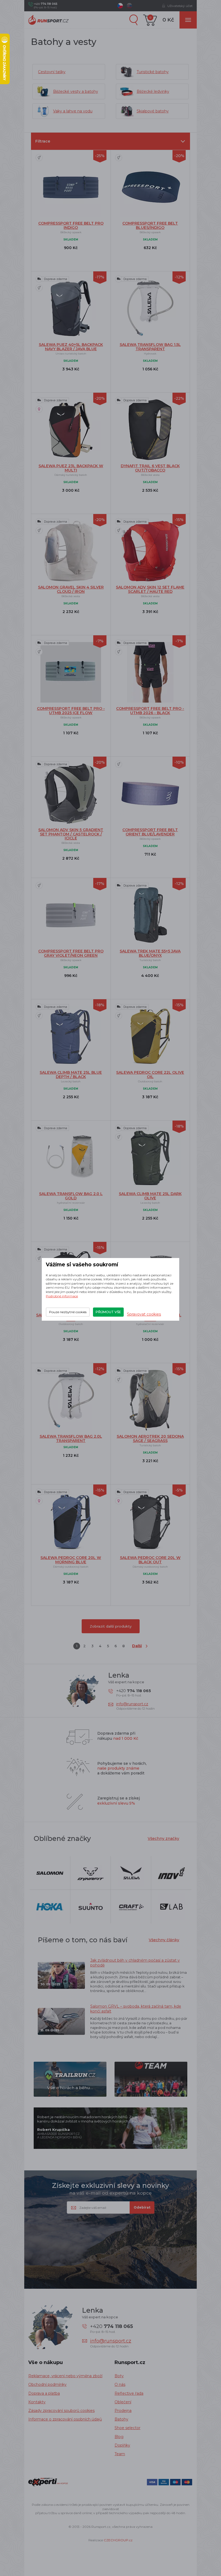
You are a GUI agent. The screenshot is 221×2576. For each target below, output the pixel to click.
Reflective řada (129, 2393)
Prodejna (123, 2411)
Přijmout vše (108, 1312)
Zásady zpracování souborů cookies (61, 2411)
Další (137, 1646)
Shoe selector (127, 2428)
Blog (119, 2437)
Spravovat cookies (144, 1314)
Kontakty (37, 2402)
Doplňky (122, 2445)
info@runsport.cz (132, 1704)
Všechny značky (163, 1838)
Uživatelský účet (180, 6)
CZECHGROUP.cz (118, 2540)
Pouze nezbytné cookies (68, 1312)
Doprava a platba (44, 2393)
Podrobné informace (62, 1296)
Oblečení (123, 2402)
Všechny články (164, 1940)
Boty (119, 2376)
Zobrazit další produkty (111, 1626)
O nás (120, 2384)
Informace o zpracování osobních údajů (65, 2419)
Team (120, 2454)
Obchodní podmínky (47, 2384)
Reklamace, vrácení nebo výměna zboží (65, 2376)
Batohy (121, 2419)
